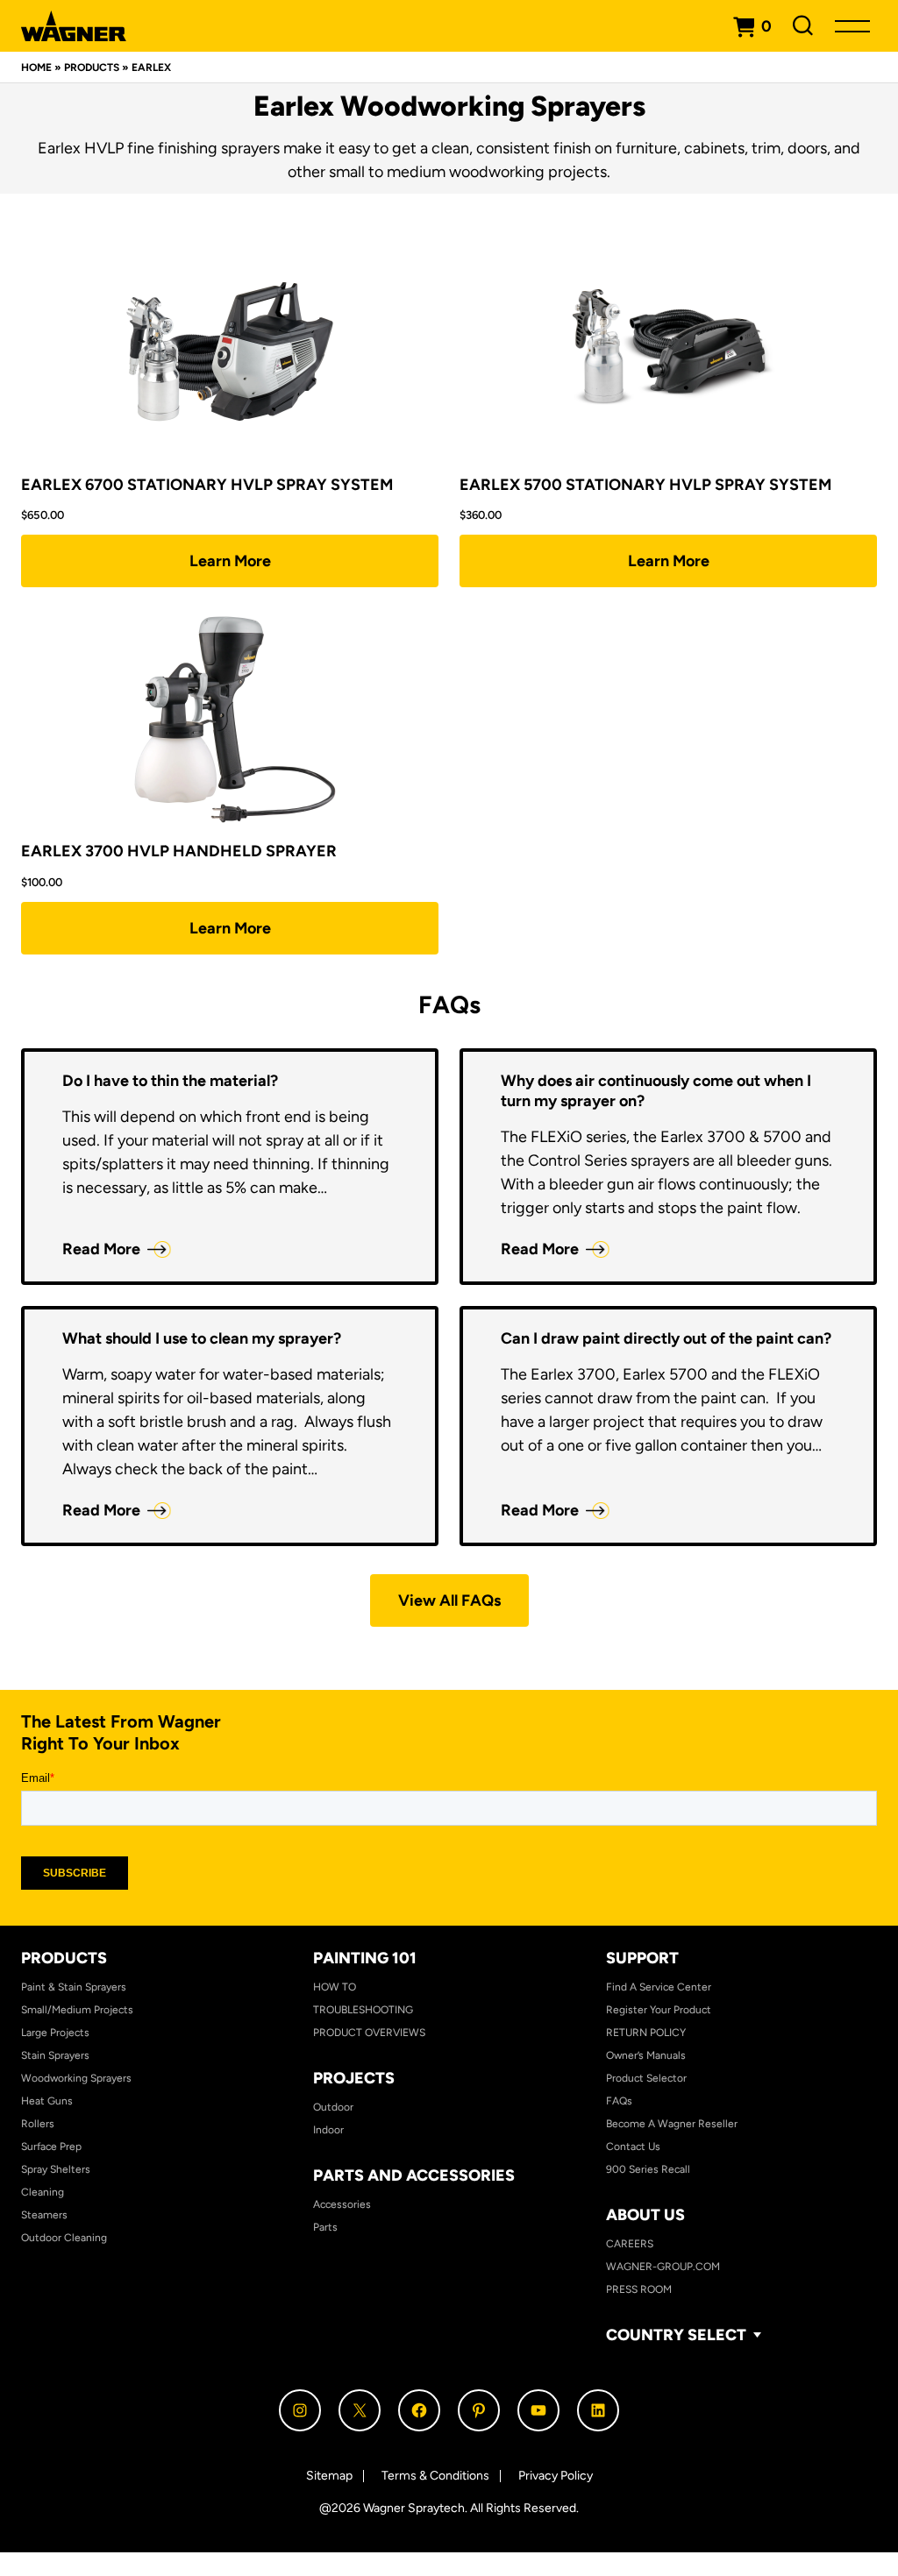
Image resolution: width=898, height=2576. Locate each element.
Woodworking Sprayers (76, 2078)
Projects (354, 2078)
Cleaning (43, 2192)
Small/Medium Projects (77, 2010)
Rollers (38, 2124)
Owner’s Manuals (646, 2055)
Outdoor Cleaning (64, 2238)
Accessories (342, 2204)
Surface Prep (51, 2147)
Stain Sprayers (55, 2055)
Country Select (676, 2335)
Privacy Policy (556, 2476)
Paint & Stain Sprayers (74, 1987)
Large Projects (55, 2033)
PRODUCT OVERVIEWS (369, 2033)
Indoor (328, 2130)
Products (92, 67)
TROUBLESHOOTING (363, 2010)
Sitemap (329, 2476)
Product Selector (646, 2078)
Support (642, 1958)
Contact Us (633, 2147)
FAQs (619, 2101)
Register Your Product (659, 2010)
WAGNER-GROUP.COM (663, 2267)
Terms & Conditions (435, 2476)
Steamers (44, 2215)
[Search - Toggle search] (803, 26)
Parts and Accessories (414, 2175)
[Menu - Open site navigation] (852, 26)
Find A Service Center (659, 1987)
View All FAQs (449, 1600)
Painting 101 (365, 1958)
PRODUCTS (64, 1958)
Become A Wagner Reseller (672, 2124)
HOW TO (335, 1987)
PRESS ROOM (639, 2289)
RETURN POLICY (646, 2033)
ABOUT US (645, 2215)
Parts (325, 2227)
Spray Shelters (56, 2169)
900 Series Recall (648, 2169)
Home (36, 67)
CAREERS (630, 2244)
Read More (101, 1249)
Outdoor (333, 2107)
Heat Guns (47, 2101)
